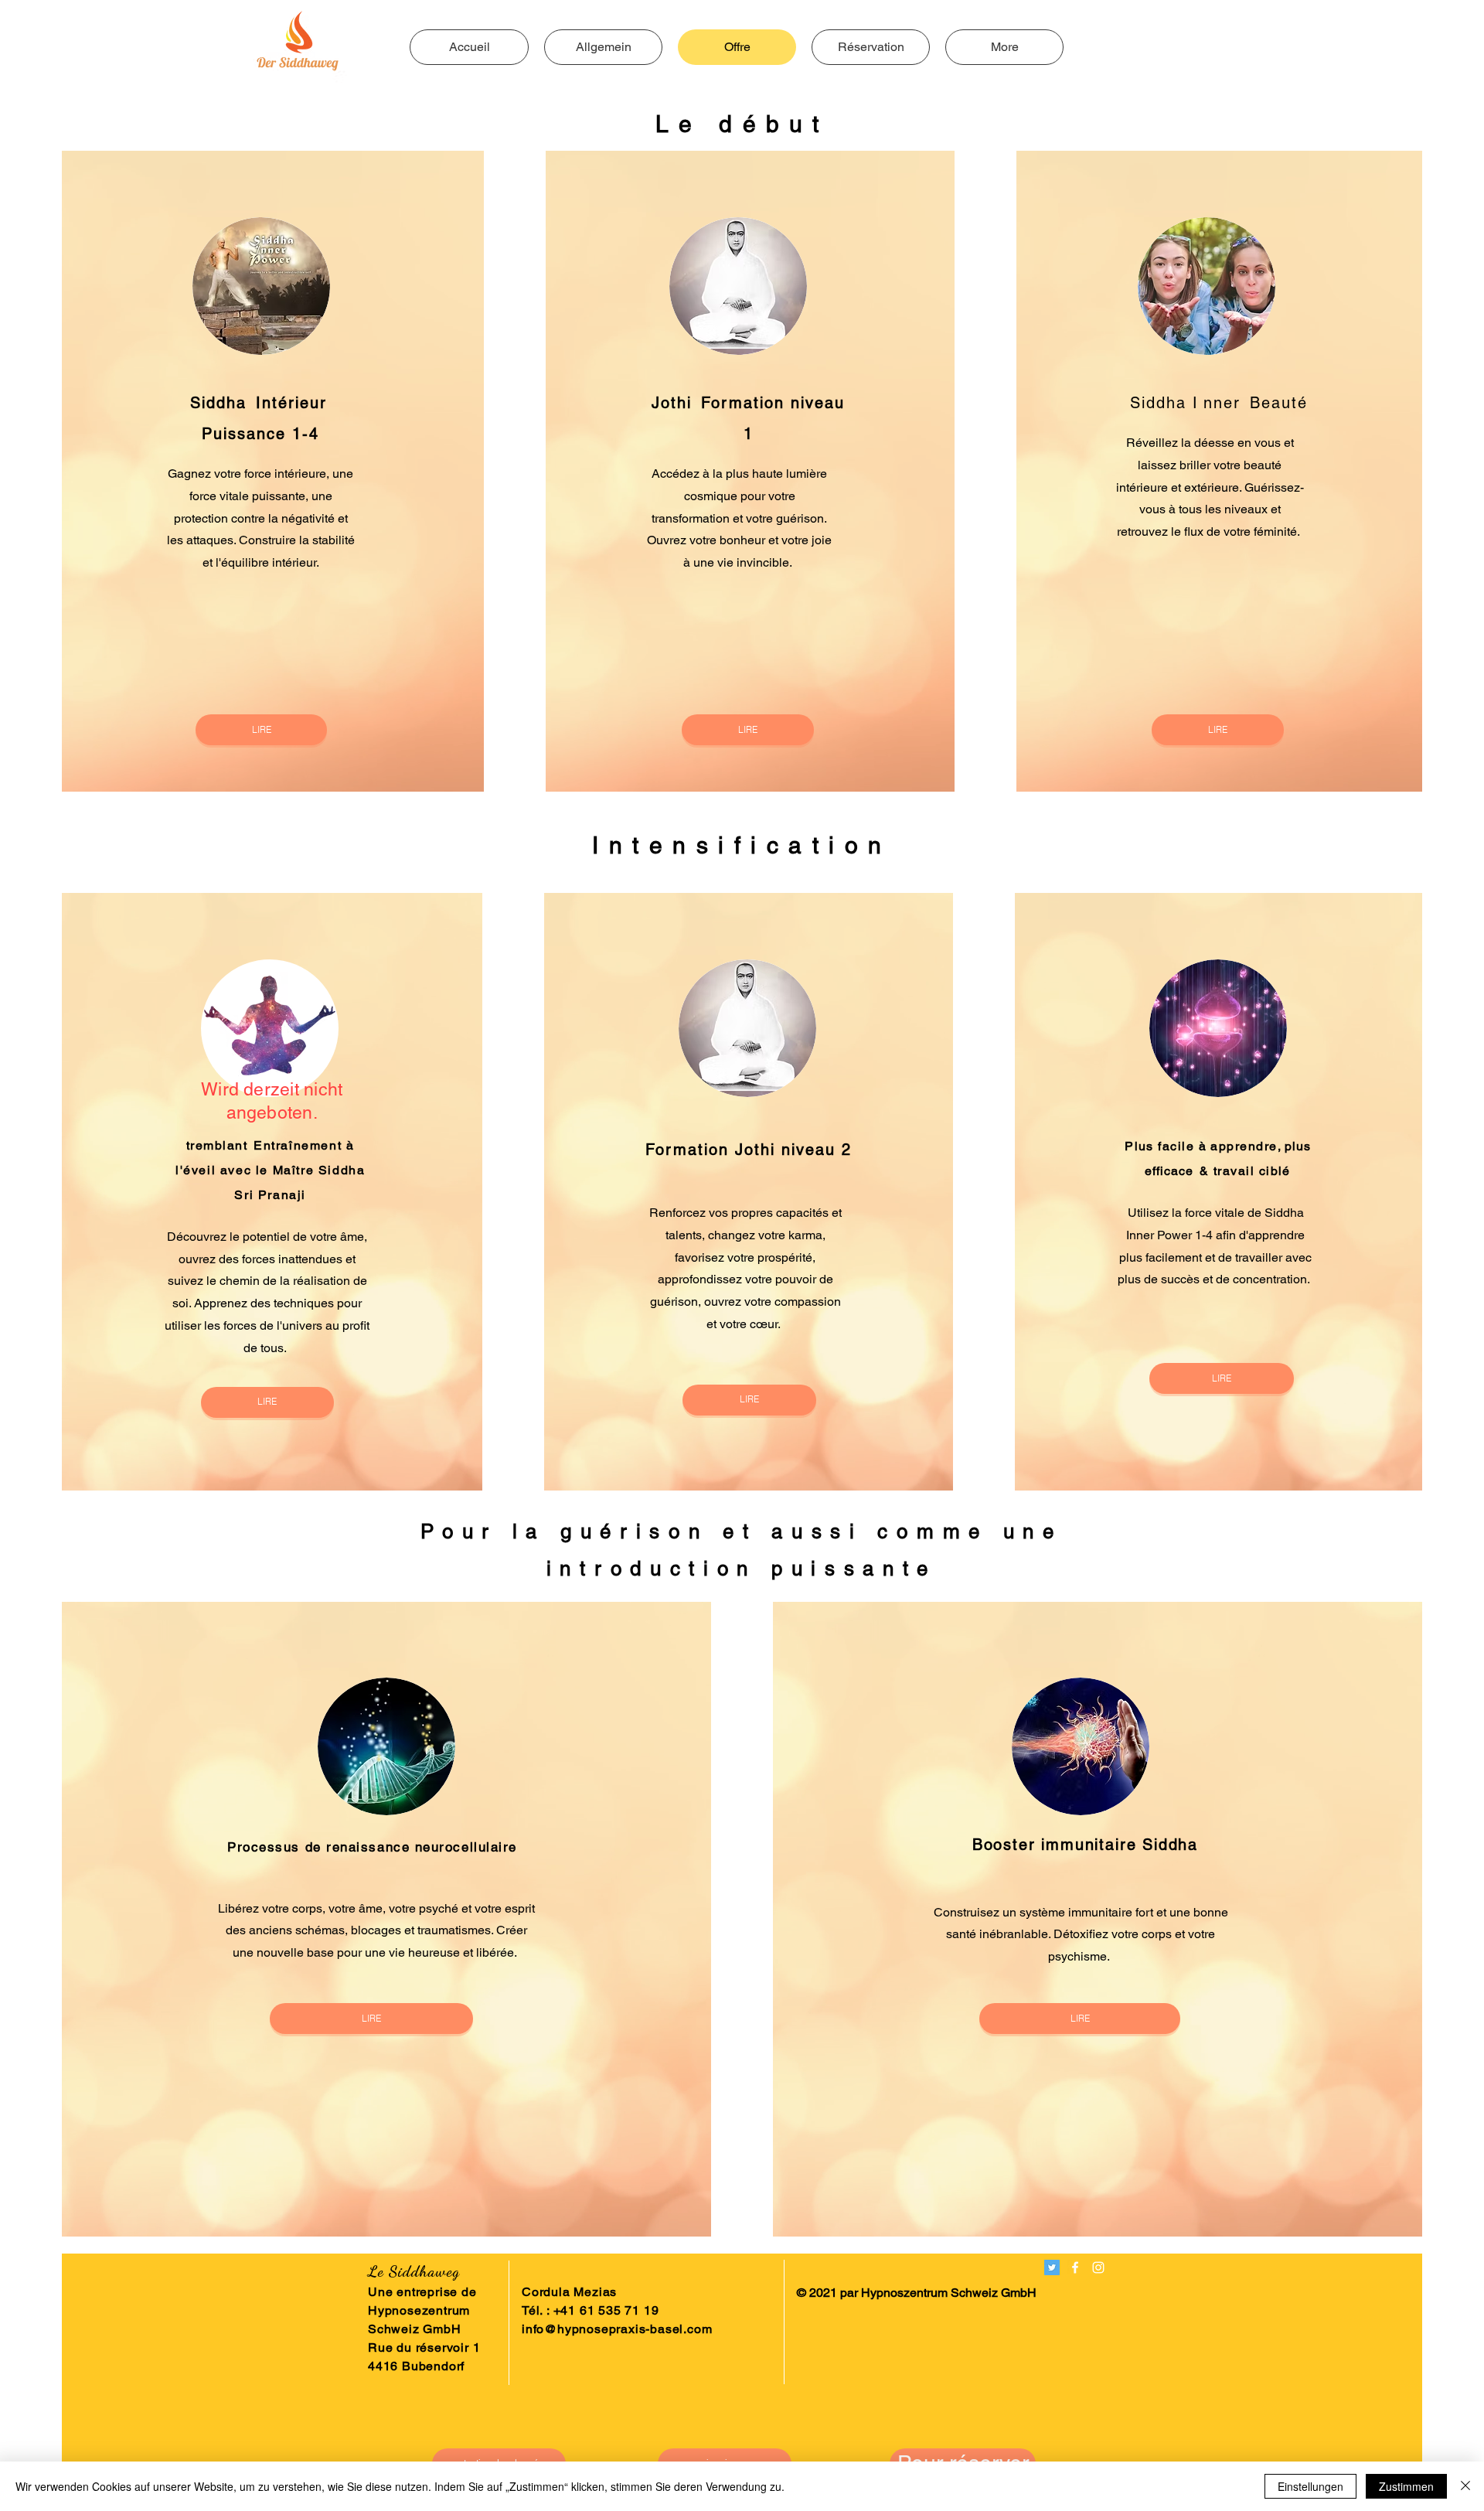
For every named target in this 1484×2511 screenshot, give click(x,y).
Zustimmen (1406, 2486)
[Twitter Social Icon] (1052, 2267)
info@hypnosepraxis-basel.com (617, 2329)
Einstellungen (1310, 2486)
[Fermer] (1465, 2486)
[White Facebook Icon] (1075, 2267)
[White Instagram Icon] (1098, 2267)
